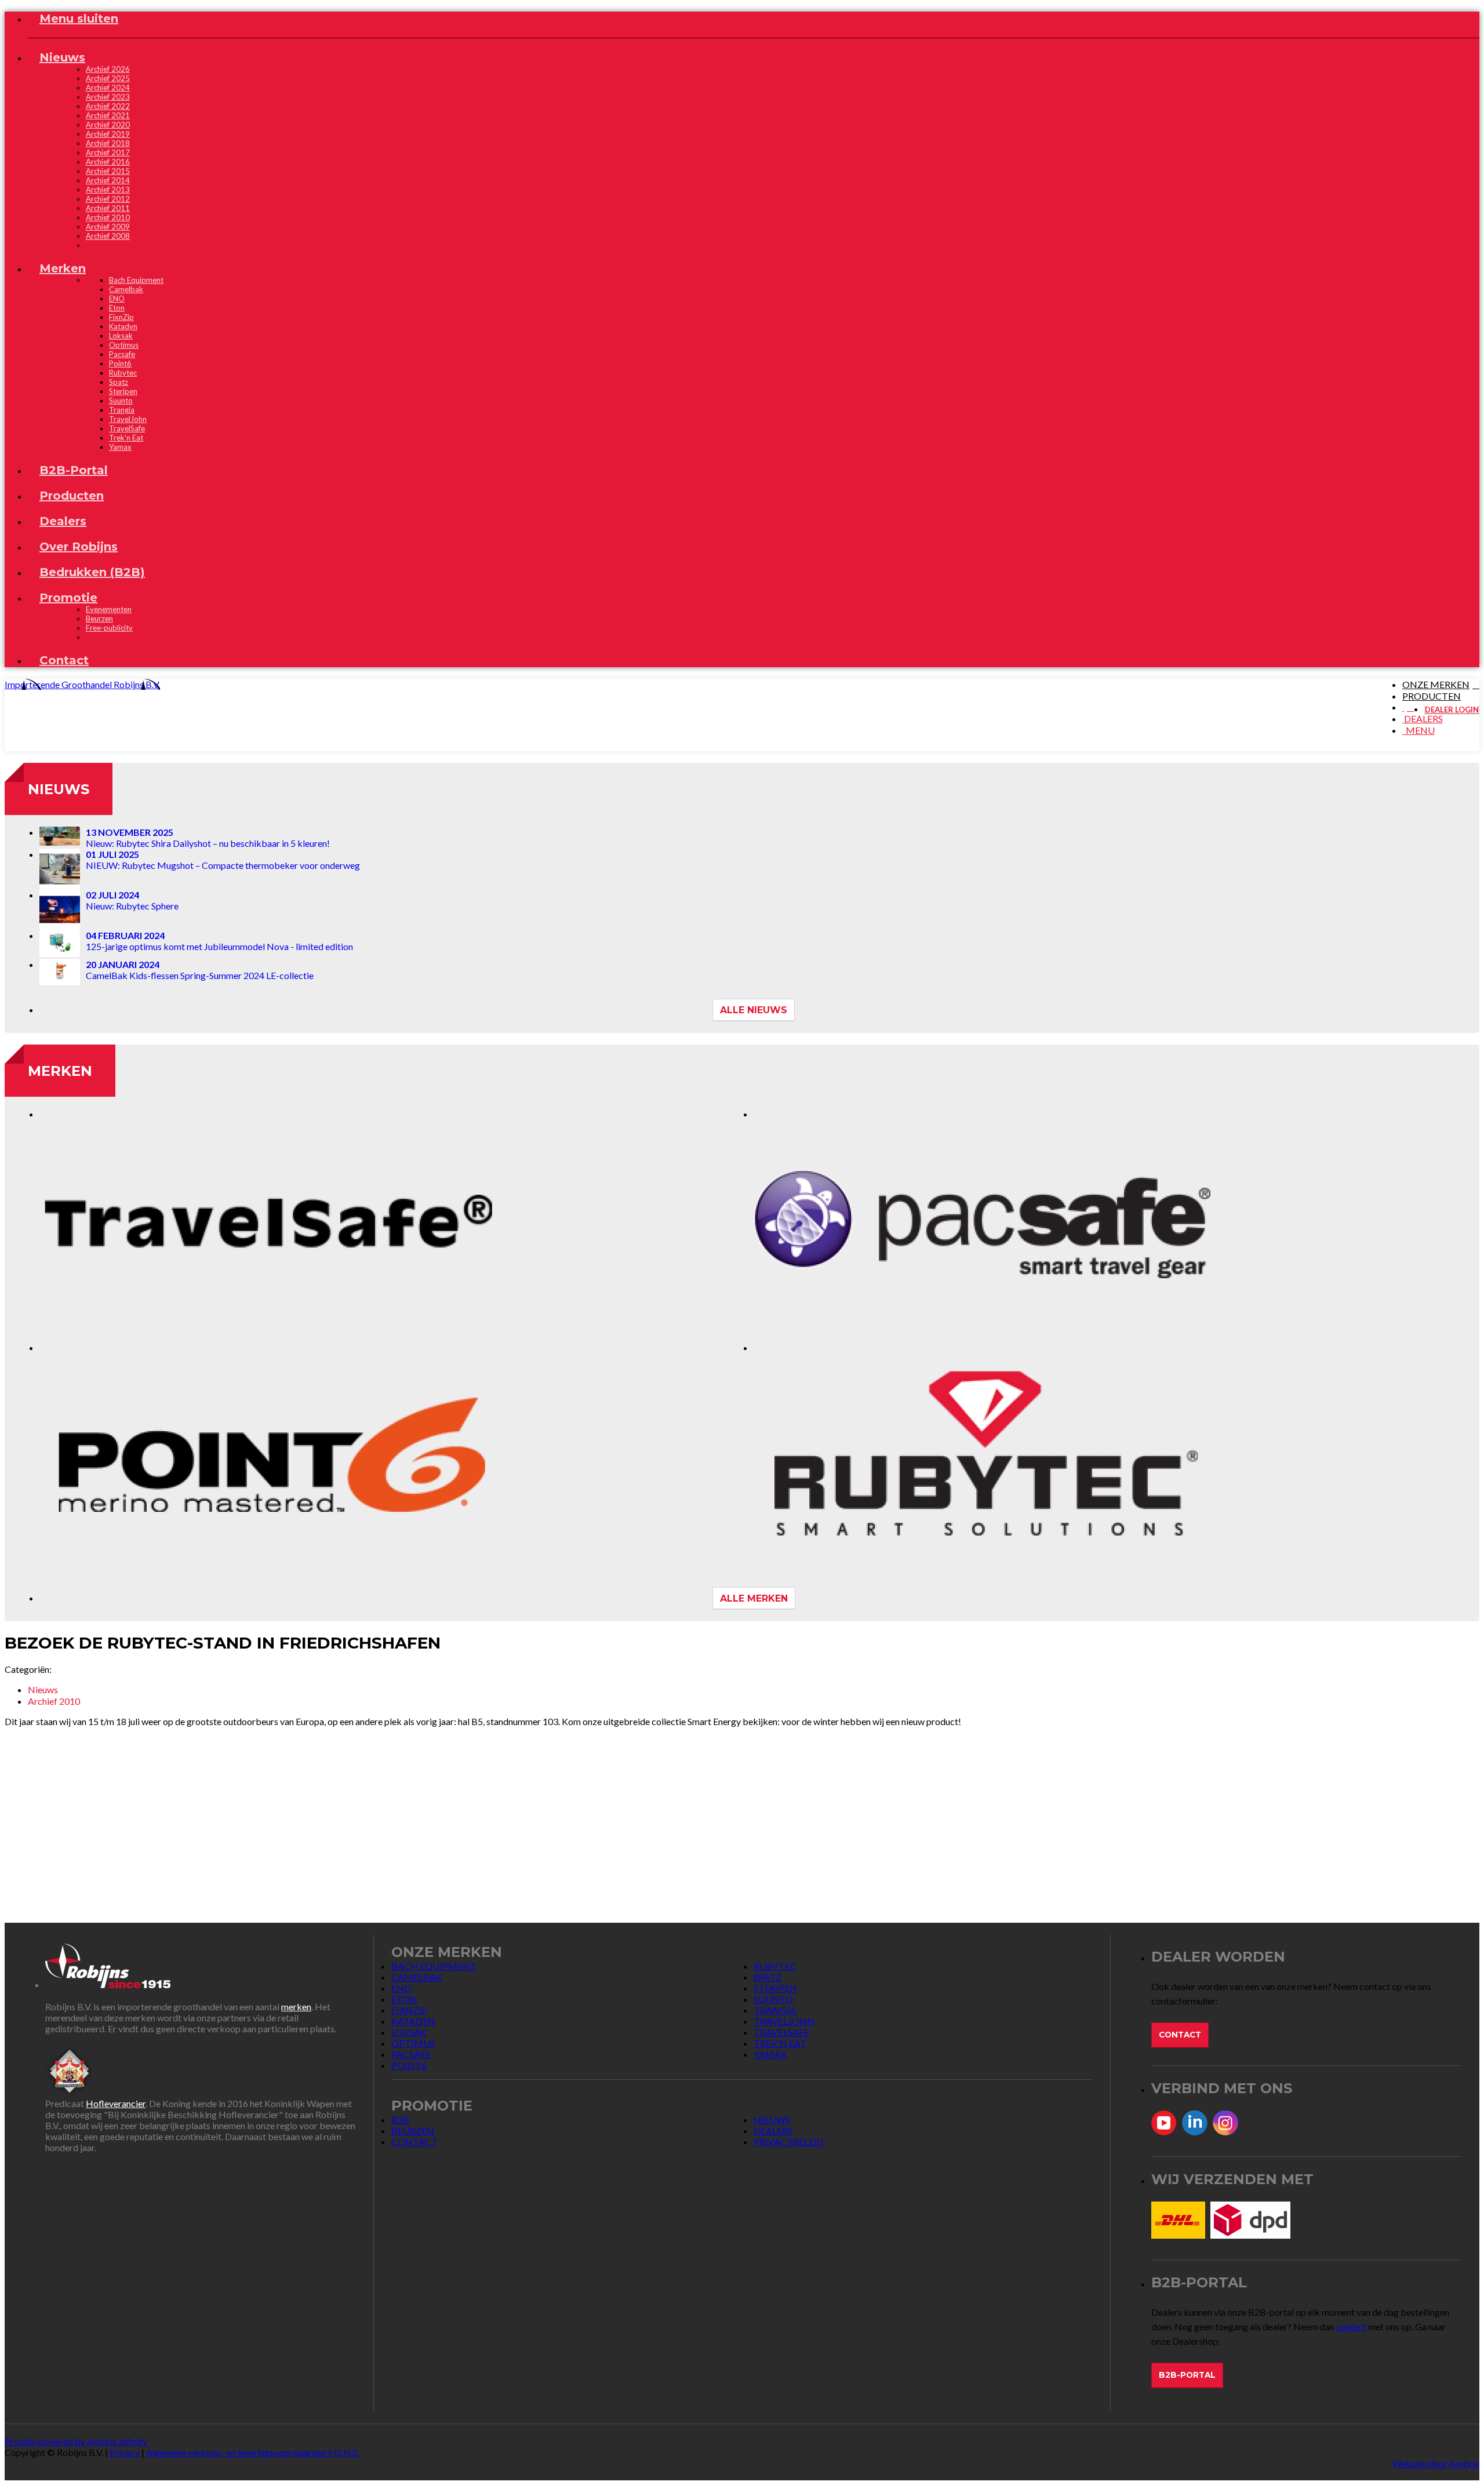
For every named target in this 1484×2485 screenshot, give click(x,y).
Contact (1180, 2035)
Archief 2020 (108, 125)
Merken (60, 1071)
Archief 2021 (108, 115)
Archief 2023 (108, 97)
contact (1351, 2326)
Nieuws (59, 789)
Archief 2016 (108, 162)
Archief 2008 (108, 236)
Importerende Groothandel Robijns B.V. (82, 684)
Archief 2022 (108, 106)
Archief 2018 (108, 143)
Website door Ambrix (1436, 2463)
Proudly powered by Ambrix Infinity (76, 2441)
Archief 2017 (108, 152)
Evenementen (109, 609)
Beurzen (99, 618)
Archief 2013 (108, 190)
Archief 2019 (108, 134)
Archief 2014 (108, 180)
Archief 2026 (108, 69)
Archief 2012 (108, 199)
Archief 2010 (108, 217)
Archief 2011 (108, 208)
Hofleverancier (116, 2103)
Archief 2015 (108, 171)
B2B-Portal (1187, 2375)
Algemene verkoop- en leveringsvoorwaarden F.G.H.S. (252, 2452)
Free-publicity (109, 628)
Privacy (125, 2452)
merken (296, 2006)
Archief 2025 (108, 78)
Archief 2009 (108, 227)
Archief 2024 (108, 88)
